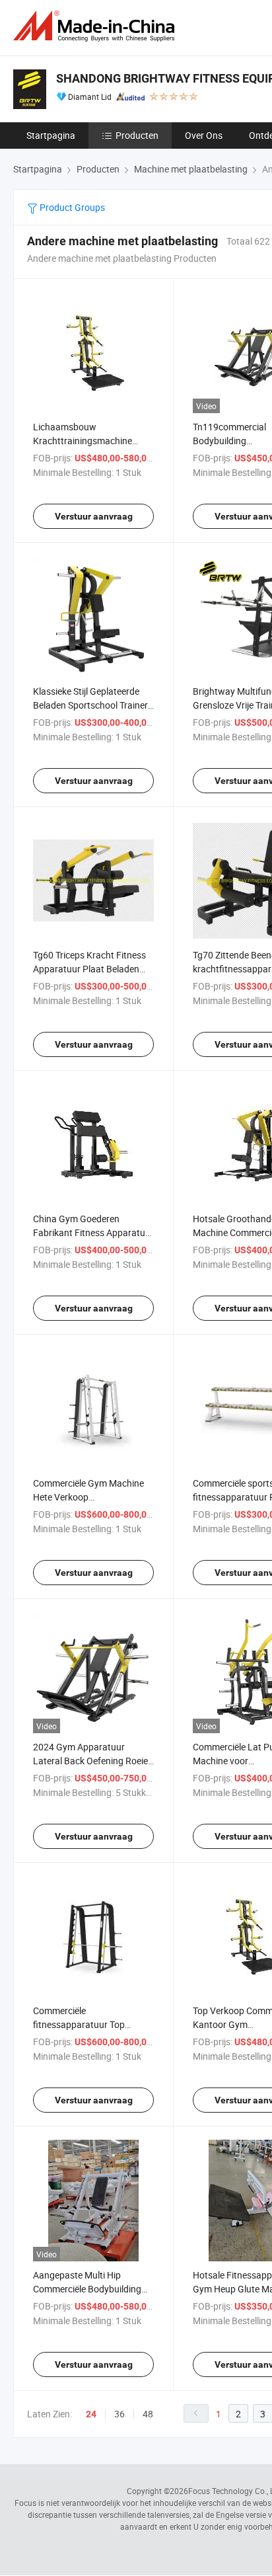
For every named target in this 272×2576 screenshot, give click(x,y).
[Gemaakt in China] (96, 26)
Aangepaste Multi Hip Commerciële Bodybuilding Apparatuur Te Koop (87, 2289)
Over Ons (204, 135)
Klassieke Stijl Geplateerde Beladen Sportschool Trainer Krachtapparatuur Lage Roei (91, 705)
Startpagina (51, 135)
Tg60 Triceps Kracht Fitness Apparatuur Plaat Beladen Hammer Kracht (89, 969)
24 (91, 2414)
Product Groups (71, 207)
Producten (137, 135)
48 (148, 2414)
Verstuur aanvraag (94, 516)
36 (119, 2414)
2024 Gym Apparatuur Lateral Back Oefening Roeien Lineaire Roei (93, 1761)
